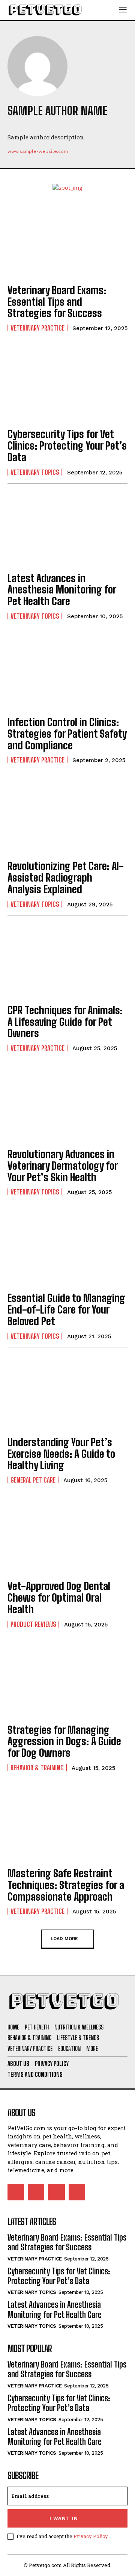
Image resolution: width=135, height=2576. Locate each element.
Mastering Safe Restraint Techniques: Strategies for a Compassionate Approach (66, 1885)
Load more (64, 1939)
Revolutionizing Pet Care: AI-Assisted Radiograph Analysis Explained (66, 877)
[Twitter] (11, 125)
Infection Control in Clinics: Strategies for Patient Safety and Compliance (67, 734)
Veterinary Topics (35, 472)
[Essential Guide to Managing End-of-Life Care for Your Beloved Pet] (67, 1249)
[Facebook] (39, 125)
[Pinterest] (25, 125)
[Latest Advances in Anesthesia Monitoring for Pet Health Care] (67, 529)
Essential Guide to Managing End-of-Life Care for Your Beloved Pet (66, 1309)
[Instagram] (36, 2192)
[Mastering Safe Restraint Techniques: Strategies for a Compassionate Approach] (67, 1824)
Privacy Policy (91, 2536)
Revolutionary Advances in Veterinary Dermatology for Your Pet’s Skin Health (63, 1166)
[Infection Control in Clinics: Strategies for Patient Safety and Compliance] (67, 673)
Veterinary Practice (37, 328)
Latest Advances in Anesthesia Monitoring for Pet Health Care (62, 590)
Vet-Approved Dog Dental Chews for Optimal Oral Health (59, 1598)
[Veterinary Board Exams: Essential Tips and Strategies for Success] (67, 241)
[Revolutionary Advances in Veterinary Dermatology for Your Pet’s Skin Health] (67, 1105)
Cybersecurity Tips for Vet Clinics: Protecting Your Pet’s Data (67, 445)
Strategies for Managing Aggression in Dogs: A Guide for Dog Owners (64, 1741)
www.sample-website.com (38, 151)
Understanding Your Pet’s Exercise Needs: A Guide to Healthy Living (61, 1454)
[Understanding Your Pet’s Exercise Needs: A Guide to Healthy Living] (67, 1393)
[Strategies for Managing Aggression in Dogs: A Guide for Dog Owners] (67, 1681)
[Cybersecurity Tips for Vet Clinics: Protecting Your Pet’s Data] (67, 385)
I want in (64, 2518)
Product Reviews (33, 1624)
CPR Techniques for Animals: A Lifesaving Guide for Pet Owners (65, 1022)
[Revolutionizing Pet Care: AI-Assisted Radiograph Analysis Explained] (67, 817)
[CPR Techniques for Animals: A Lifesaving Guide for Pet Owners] (67, 961)
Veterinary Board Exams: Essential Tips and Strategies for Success (57, 302)
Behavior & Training (37, 1768)
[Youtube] (54, 125)
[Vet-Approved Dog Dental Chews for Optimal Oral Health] (67, 1537)
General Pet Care (33, 1480)
